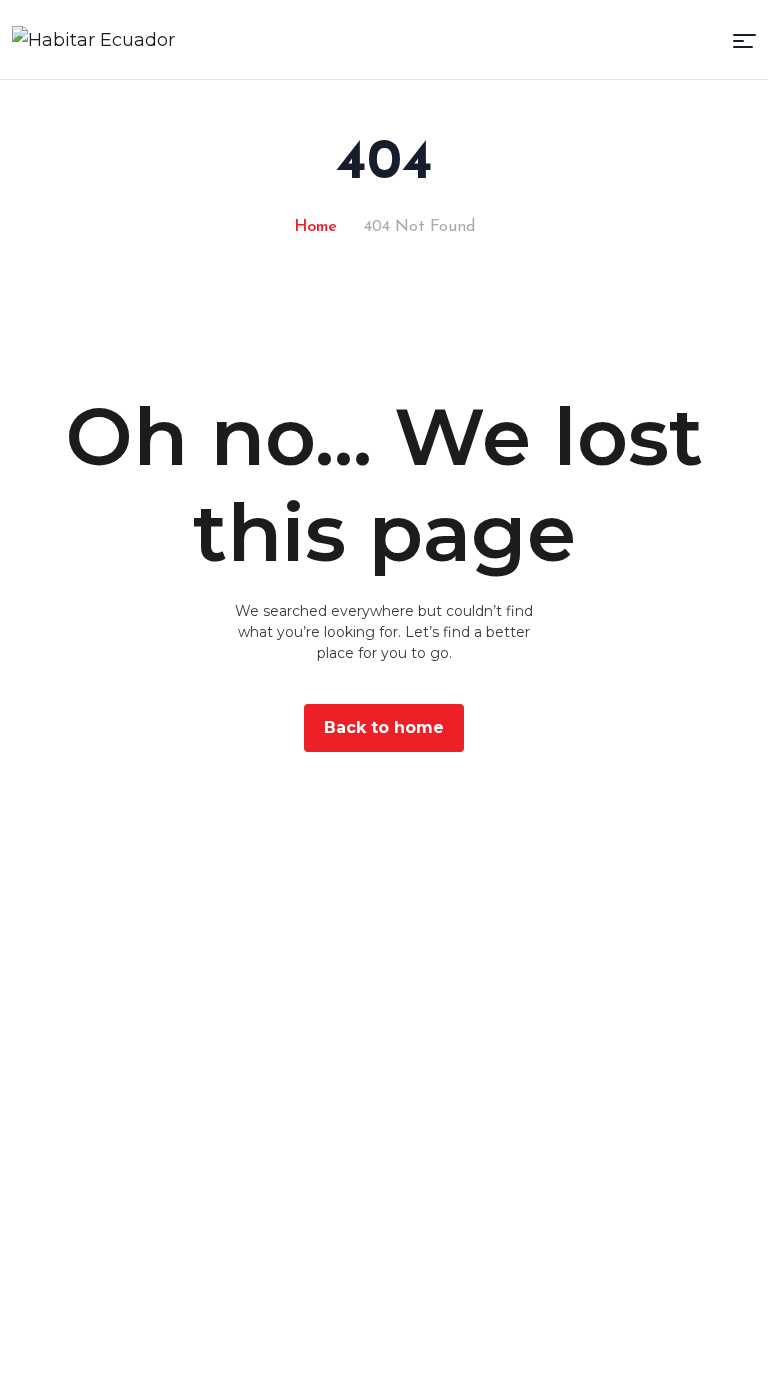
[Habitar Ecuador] (93, 39)
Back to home (384, 727)
